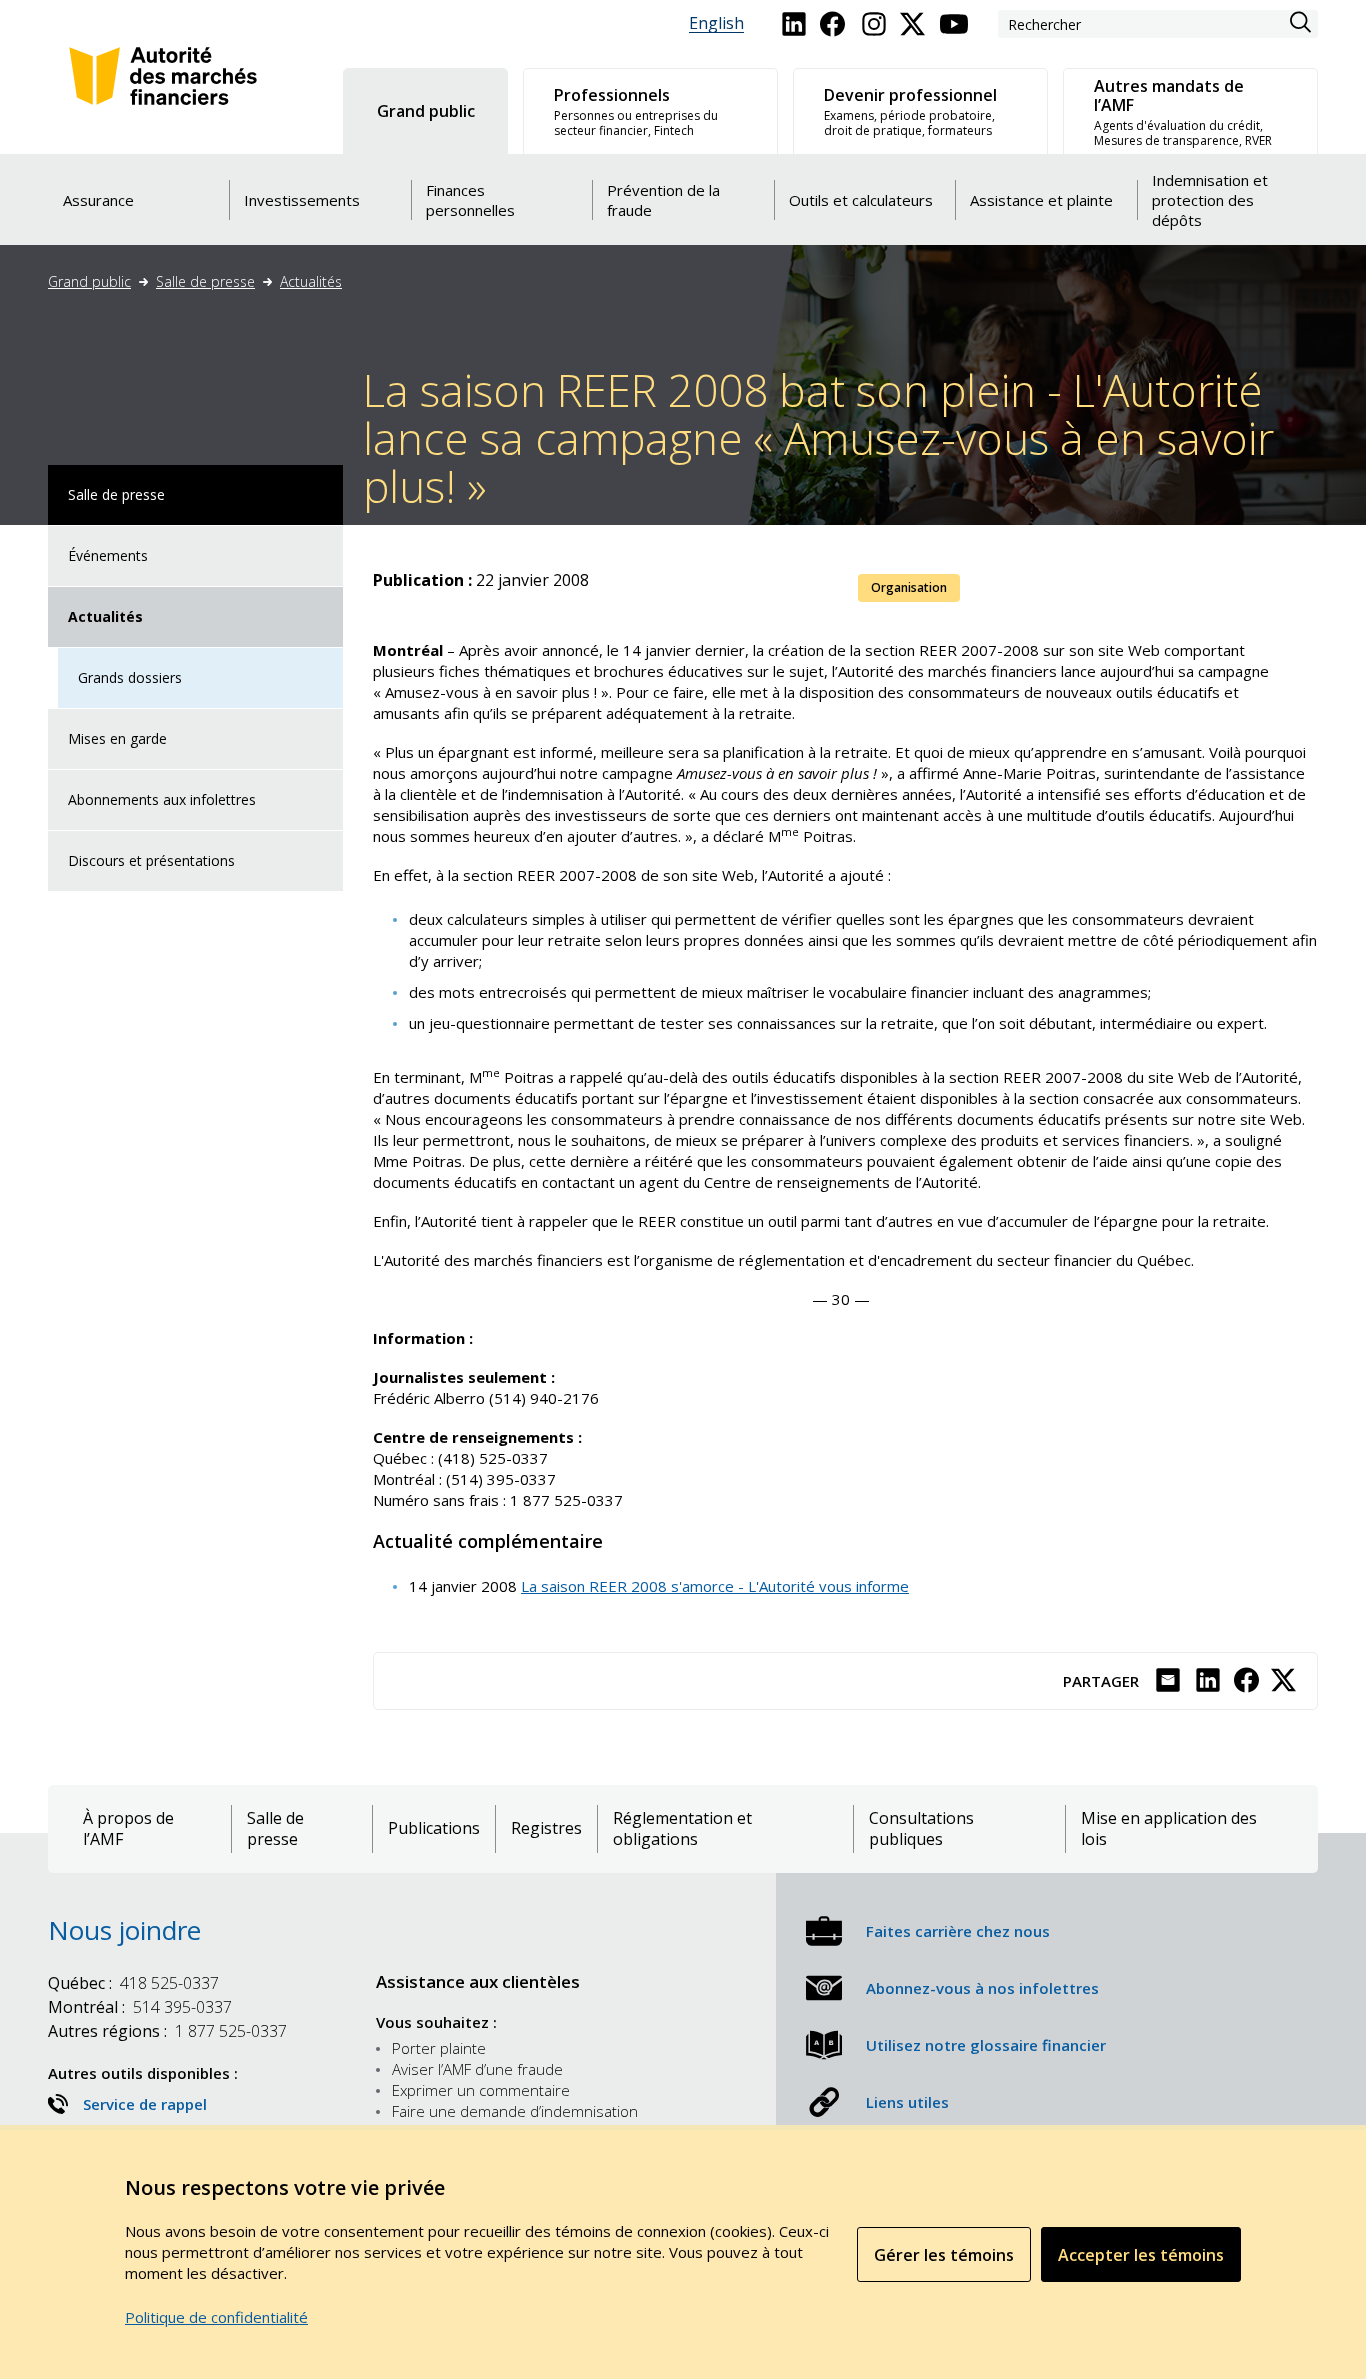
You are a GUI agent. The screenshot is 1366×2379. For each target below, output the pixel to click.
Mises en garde (117, 738)
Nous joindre (124, 1930)
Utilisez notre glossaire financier (986, 2045)
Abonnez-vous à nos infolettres (982, 1988)
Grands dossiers (130, 677)
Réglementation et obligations (682, 1829)
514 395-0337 (140, 2007)
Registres (546, 1828)
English (716, 23)
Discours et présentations (151, 860)
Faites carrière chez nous (958, 1931)
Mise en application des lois (1169, 1829)
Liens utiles (907, 2102)
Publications (434, 1828)
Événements (108, 555)
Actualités (311, 281)
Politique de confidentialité (216, 2317)
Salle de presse (205, 281)
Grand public (89, 281)
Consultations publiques (921, 1829)
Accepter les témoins (1141, 2255)
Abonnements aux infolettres (162, 799)
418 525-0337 (133, 1983)
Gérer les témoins (944, 2255)
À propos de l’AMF (128, 1829)
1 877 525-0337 (167, 2031)
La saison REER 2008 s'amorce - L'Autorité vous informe (715, 1586)
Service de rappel (145, 2104)
